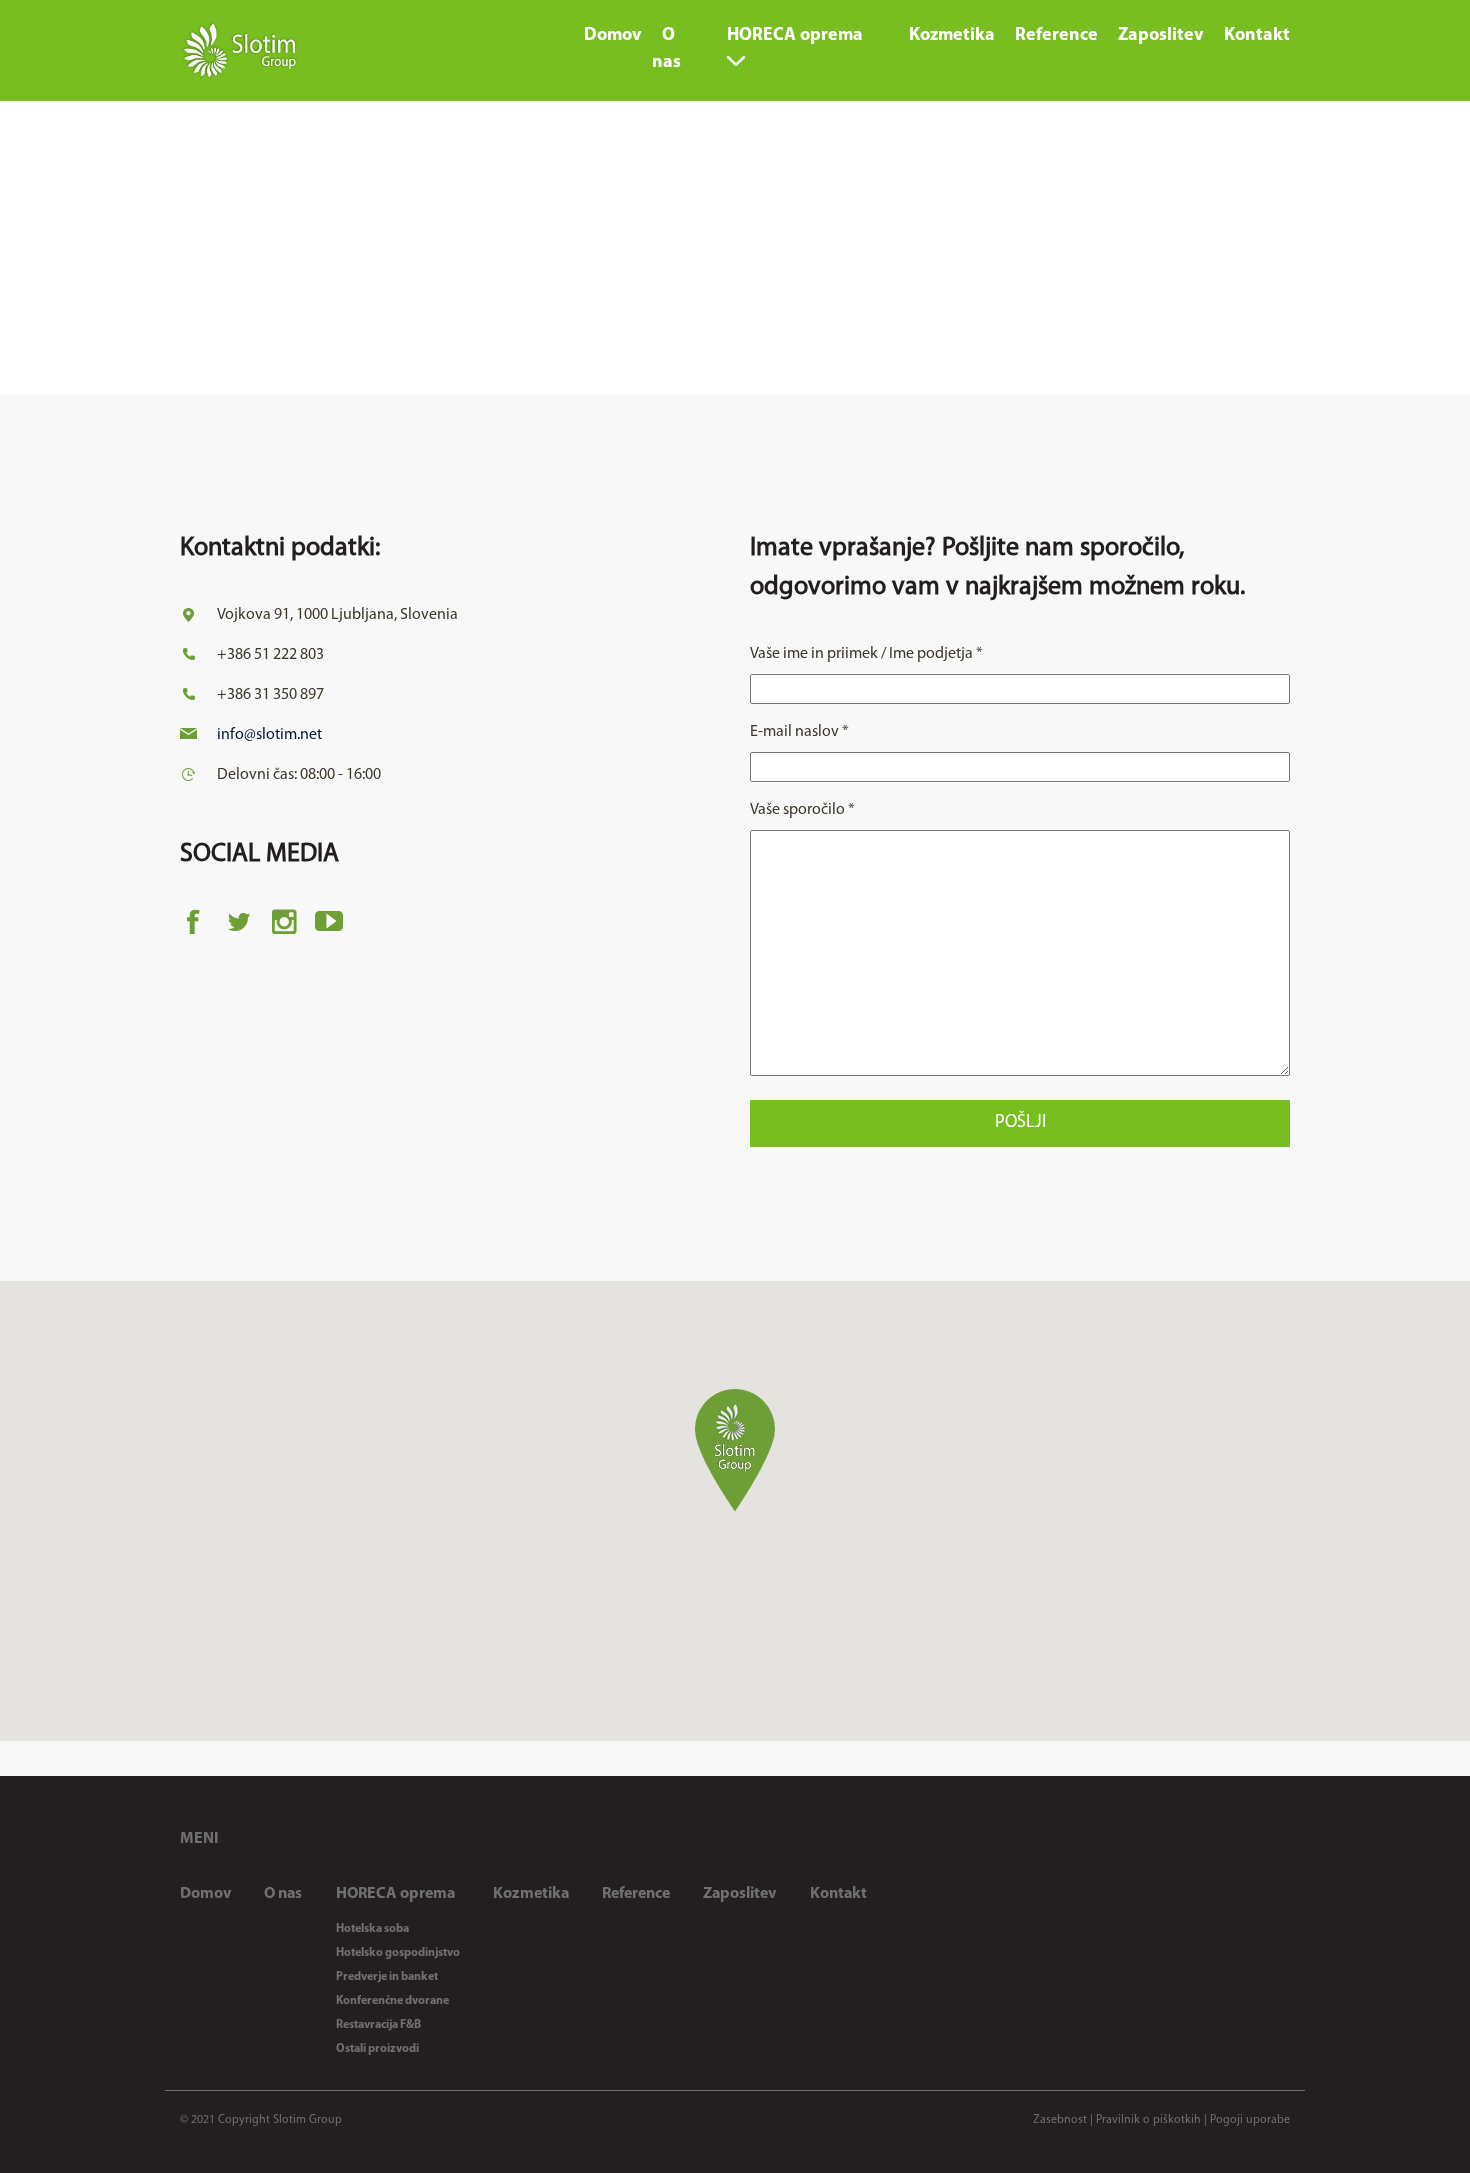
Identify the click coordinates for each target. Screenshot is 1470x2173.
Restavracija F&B (378, 2025)
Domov (205, 1894)
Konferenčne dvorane (392, 2001)
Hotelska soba (372, 1929)
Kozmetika (531, 1894)
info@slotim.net (269, 735)
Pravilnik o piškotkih (1148, 2120)
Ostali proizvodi (377, 2049)
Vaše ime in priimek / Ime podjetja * (866, 654)
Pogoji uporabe (1250, 2120)
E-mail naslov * (799, 732)
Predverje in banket (387, 1977)
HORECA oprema (395, 1894)
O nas (283, 1894)
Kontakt (838, 1894)
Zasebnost (1060, 2120)
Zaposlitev (739, 1894)
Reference (636, 1894)
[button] (735, 1450)
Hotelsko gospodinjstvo (398, 1953)
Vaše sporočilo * (802, 810)
